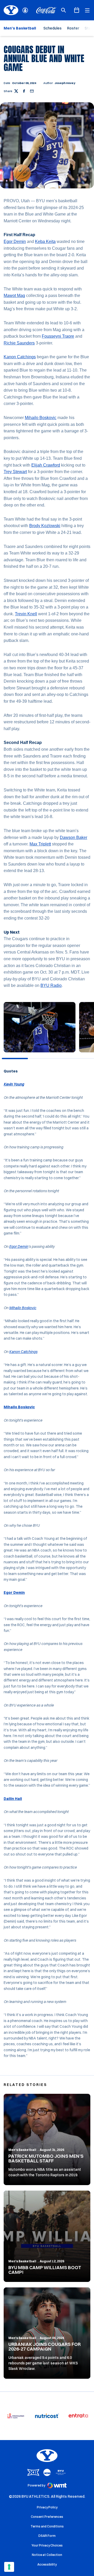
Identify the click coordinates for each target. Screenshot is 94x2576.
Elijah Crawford (46, 465)
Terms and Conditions (47, 2526)
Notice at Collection (47, 2555)
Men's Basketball (22, 2150)
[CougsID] (25, 10)
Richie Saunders (19, 343)
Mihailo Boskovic (41, 418)
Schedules (52, 28)
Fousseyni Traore (58, 336)
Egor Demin (15, 241)
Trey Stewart (15, 472)
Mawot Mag (14, 296)
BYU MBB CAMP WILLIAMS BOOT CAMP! (45, 2270)
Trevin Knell (26, 614)
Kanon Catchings (20, 357)
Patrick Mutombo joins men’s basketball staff (46, 2158)
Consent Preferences (47, 2517)
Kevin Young (14, 1084)
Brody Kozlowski (45, 526)
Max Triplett (40, 844)
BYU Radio (51, 985)
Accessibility (47, 2564)
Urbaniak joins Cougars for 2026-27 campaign (45, 2347)
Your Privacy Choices (47, 2545)
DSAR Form (47, 2536)
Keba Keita (45, 241)
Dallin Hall (13, 1799)
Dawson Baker (74, 837)
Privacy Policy (47, 2507)
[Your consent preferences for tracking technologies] (9, 2567)
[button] (38, 1053)
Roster (73, 28)
